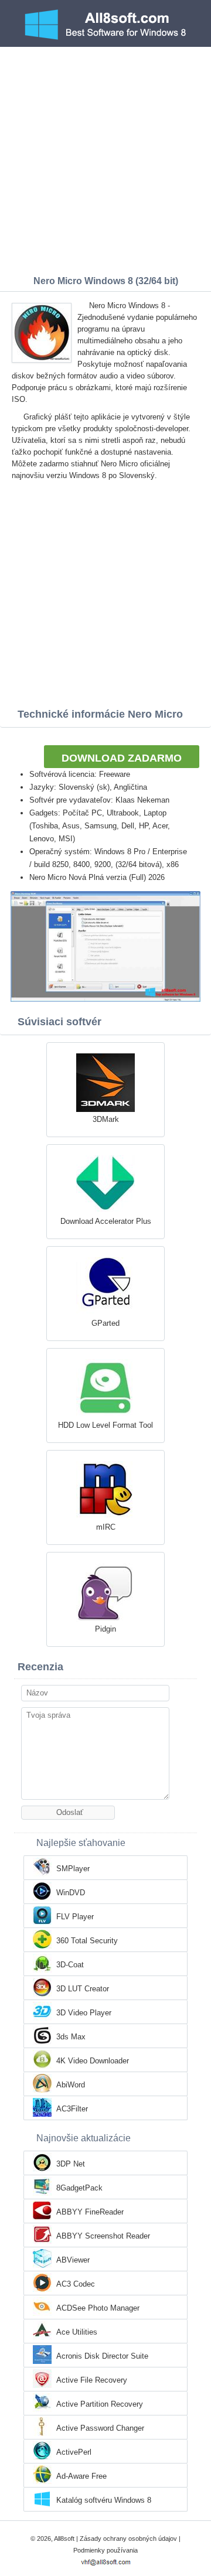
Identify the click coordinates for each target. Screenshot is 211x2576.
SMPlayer (73, 1869)
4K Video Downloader (93, 2061)
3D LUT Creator (83, 1989)
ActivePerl (74, 2452)
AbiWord (71, 2085)
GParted (105, 1323)
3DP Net (71, 2164)
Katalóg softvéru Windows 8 (104, 2500)
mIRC (106, 1527)
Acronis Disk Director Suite (102, 2356)
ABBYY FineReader (90, 2212)
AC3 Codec (76, 2284)
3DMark (106, 1119)
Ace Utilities (77, 2332)
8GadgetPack (79, 2188)
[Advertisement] (105, 158)
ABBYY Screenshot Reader (103, 2236)
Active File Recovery (92, 2380)
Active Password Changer (100, 2428)
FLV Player (75, 1917)
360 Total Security (87, 1941)
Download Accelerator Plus (106, 1221)
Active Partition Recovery (100, 2404)
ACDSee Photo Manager (98, 2308)
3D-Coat (70, 1965)
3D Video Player (84, 2013)
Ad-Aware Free (81, 2476)
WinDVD (71, 1893)
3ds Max (71, 2037)
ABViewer (73, 2260)
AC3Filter (72, 2109)
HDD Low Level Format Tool (105, 1425)
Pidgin (105, 1629)
